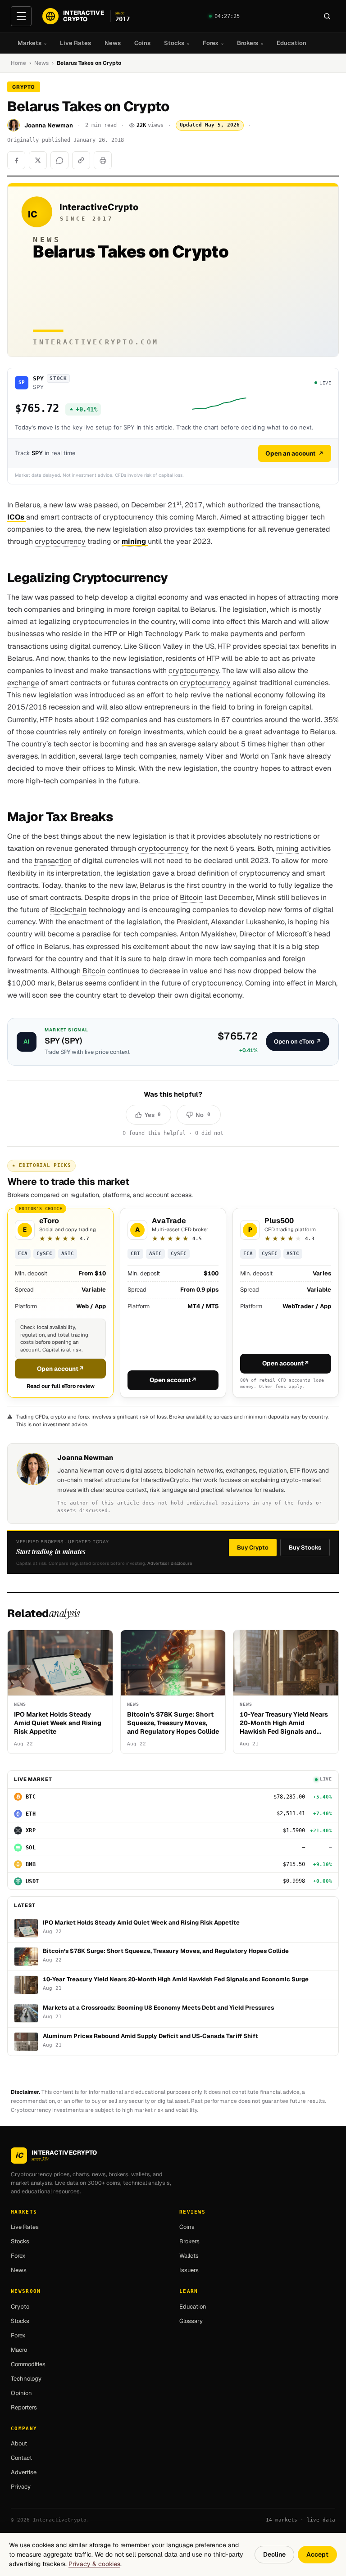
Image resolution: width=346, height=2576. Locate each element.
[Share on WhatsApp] (59, 160)
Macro (19, 2350)
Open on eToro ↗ (298, 1042)
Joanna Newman (49, 125)
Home (18, 63)
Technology (26, 2379)
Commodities (28, 2364)
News (113, 43)
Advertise (24, 2472)
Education (291, 43)
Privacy (21, 2487)
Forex (213, 43)
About (19, 2443)
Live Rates (75, 43)
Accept (317, 2554)
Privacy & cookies (94, 2564)
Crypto (20, 2307)
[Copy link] (81, 160)
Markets (32, 43)
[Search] (327, 16)
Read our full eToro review (61, 1386)
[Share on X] (38, 160)
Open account (61, 1369)
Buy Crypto (253, 1548)
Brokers (250, 43)
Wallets (189, 2256)
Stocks (177, 43)
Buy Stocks (305, 1548)
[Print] (103, 160)
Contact (21, 2458)
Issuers (189, 2270)
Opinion (21, 2393)
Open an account (290, 453)
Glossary (191, 2321)
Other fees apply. (282, 1386)
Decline (274, 2554)
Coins (142, 43)
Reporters (24, 2407)
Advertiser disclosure (170, 1563)
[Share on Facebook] (16, 160)
